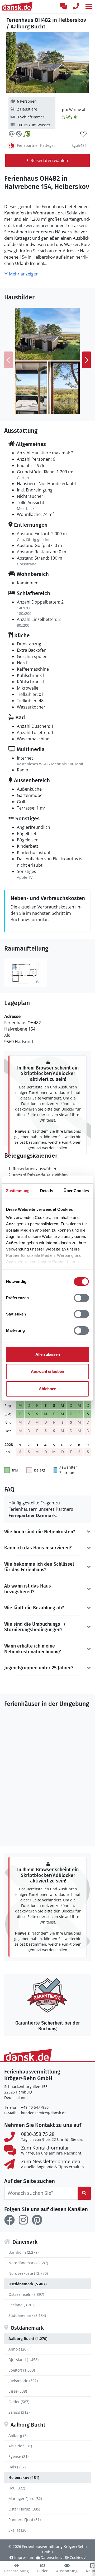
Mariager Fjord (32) (25, 2499)
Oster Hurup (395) (24, 2509)
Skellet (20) (18, 2530)
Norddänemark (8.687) (28, 2263)
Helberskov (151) (24, 2477)
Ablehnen (48, 1389)
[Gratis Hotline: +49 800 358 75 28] (76, 6)
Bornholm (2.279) (23, 2252)
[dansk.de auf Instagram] (23, 2220)
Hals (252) (17, 2467)
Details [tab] (47, 1191)
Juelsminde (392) (23, 2381)
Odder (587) (19, 2402)
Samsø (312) (19, 2412)
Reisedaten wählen (49, 160)
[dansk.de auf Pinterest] (37, 2220)
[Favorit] (83, 134)
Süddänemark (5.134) (27, 2315)
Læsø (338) (18, 2391)
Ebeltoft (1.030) (22, 2370)
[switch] (81, 1298)
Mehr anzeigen (23, 274)
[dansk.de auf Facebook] (9, 2220)
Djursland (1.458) (23, 2360)
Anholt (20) (18, 2349)
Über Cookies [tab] (76, 1191)
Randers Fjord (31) (25, 2520)
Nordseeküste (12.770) (28, 2273)
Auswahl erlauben (47, 1371)
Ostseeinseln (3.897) (26, 2294)
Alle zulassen (48, 1354)
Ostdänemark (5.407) (28, 2284)
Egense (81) (18, 2456)
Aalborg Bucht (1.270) (28, 2339)
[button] (89, 6)
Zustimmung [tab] (18, 1191)
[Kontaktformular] (63, 6)
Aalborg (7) (18, 2435)
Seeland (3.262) (22, 2305)
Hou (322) (17, 2488)
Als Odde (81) (20, 2446)
